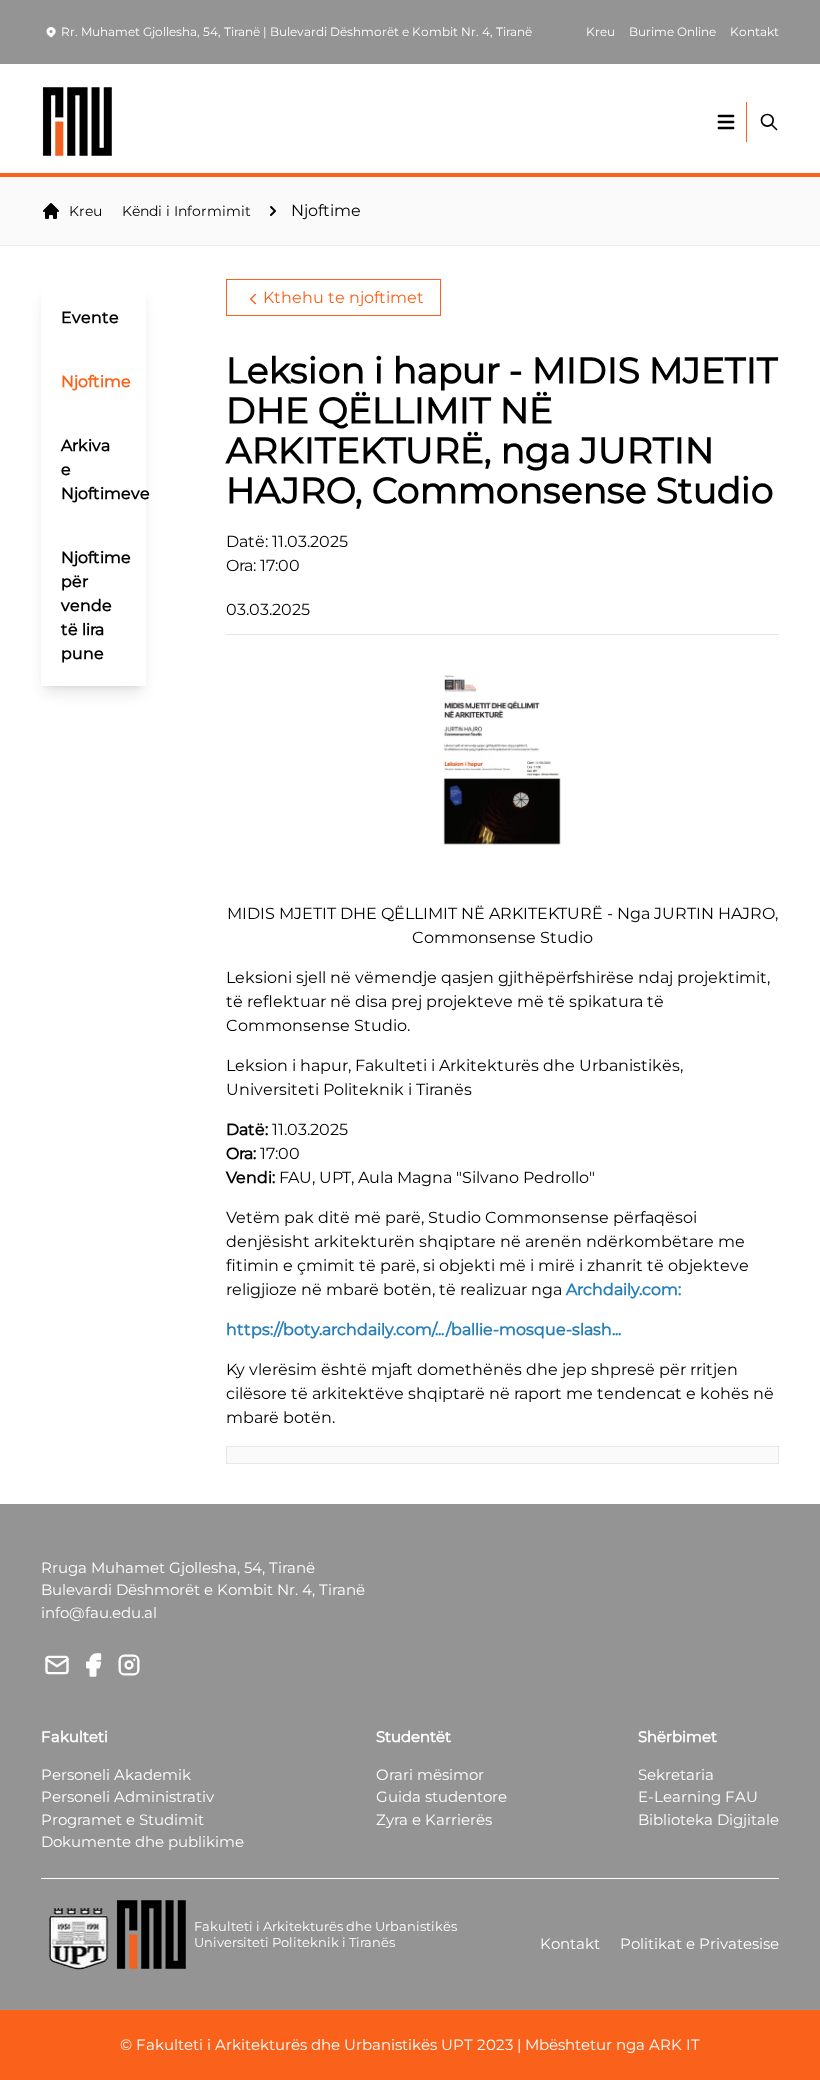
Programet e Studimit (122, 1819)
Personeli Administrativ (127, 1796)
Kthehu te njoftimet (343, 297)
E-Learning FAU (698, 1796)
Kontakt (570, 1943)
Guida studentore (441, 1796)
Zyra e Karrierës (434, 1819)
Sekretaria (676, 1774)
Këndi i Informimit (186, 211)
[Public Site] (78, 121)
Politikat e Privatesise (699, 1943)
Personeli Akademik (116, 1774)
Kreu (85, 211)
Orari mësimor (430, 1774)
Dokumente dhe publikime (142, 1841)
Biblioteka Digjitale (708, 1819)
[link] (623, 1289)
